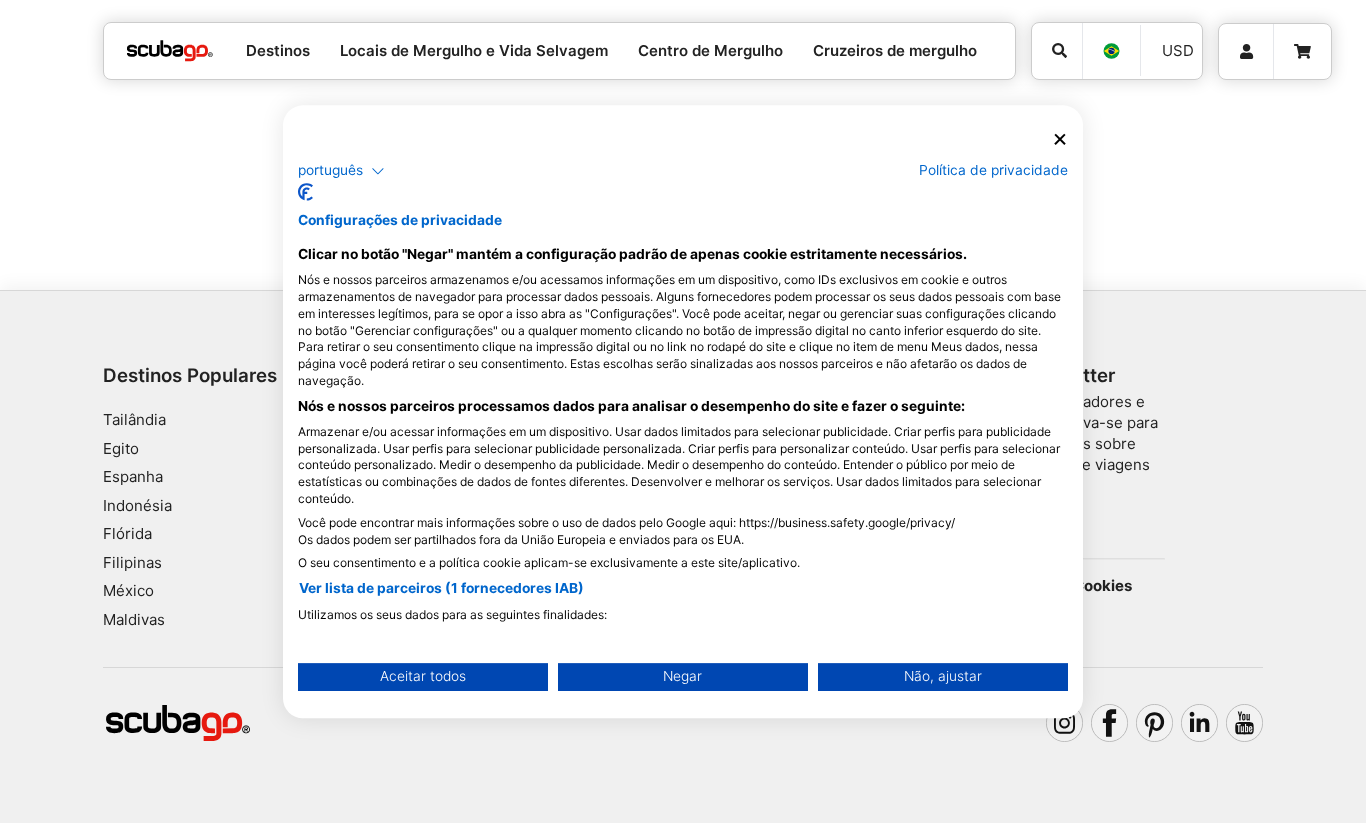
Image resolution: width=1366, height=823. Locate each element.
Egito (121, 448)
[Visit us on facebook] (1110, 723)
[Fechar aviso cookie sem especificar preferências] (1060, 139)
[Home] (170, 51)
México (128, 590)
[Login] (1246, 52)
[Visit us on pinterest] (1155, 723)
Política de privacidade (993, 170)
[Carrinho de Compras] (1302, 52)
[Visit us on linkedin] (1200, 723)
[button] (341, 171)
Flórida (127, 533)
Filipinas (132, 562)
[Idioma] (1111, 51)
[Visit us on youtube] (1245, 723)
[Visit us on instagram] (1065, 723)
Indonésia (137, 505)
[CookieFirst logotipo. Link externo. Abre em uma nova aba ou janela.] (305, 192)
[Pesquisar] (1057, 51)
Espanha (133, 476)
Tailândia (134, 419)
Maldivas (134, 619)
